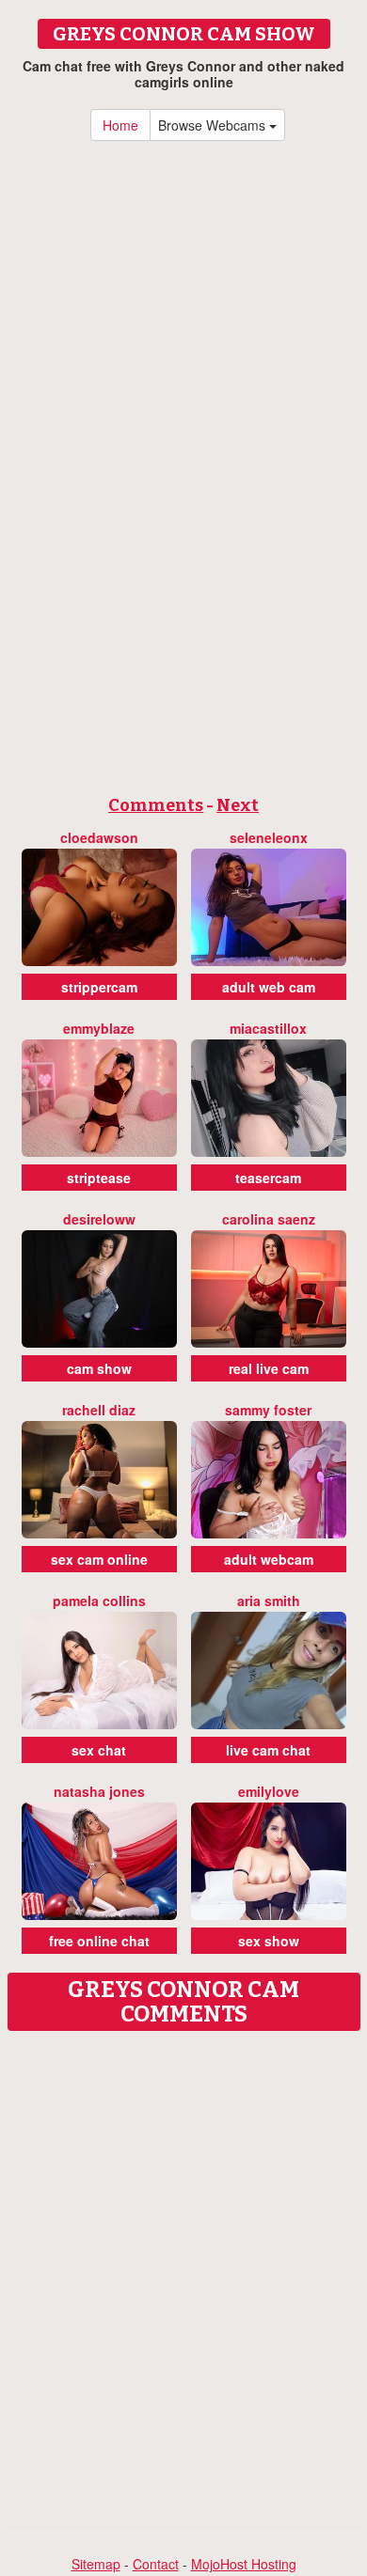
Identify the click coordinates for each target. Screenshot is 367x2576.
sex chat (99, 1750)
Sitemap (96, 2564)
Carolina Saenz (269, 1219)
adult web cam (269, 987)
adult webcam (269, 1559)
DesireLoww (99, 1219)
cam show (99, 1368)
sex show (269, 1941)
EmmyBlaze (99, 1028)
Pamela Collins (99, 1600)
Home (120, 125)
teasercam (268, 1178)
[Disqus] (183, 2275)
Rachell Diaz (99, 1410)
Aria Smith (269, 1600)
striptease (99, 1178)
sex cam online (99, 1559)
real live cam (269, 1368)
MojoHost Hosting (244, 2564)
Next (238, 805)
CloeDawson (99, 837)
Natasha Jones (99, 1791)
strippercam (99, 987)
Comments (156, 805)
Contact (156, 2564)
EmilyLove (269, 1791)
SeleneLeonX (269, 837)
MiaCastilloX (268, 1028)
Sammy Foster (268, 1410)
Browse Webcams (214, 125)
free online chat (99, 1941)
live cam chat (268, 1750)
